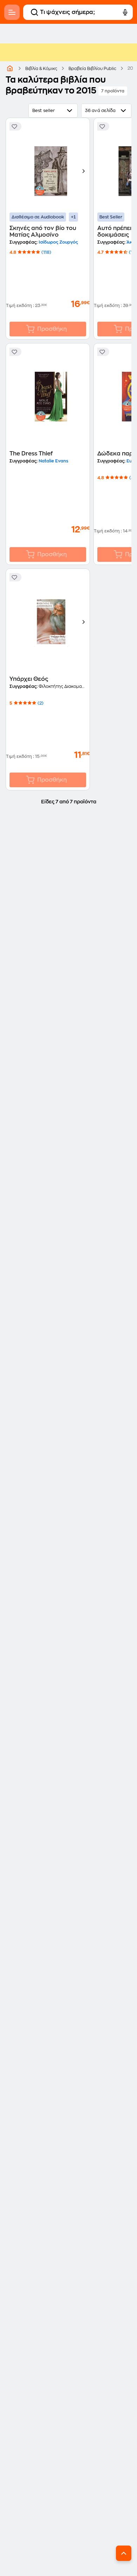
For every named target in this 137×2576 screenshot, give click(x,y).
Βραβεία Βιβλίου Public (92, 69)
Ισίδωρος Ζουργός (58, 242)
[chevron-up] (124, 2553)
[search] (34, 12)
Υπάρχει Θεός (29, 679)
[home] (10, 68)
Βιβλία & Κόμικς (41, 69)
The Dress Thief (31, 454)
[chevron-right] (84, 171)
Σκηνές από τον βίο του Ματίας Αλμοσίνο (43, 232)
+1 (73, 217)
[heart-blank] (15, 126)
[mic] (125, 12)
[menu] (12, 12)
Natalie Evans (53, 461)
